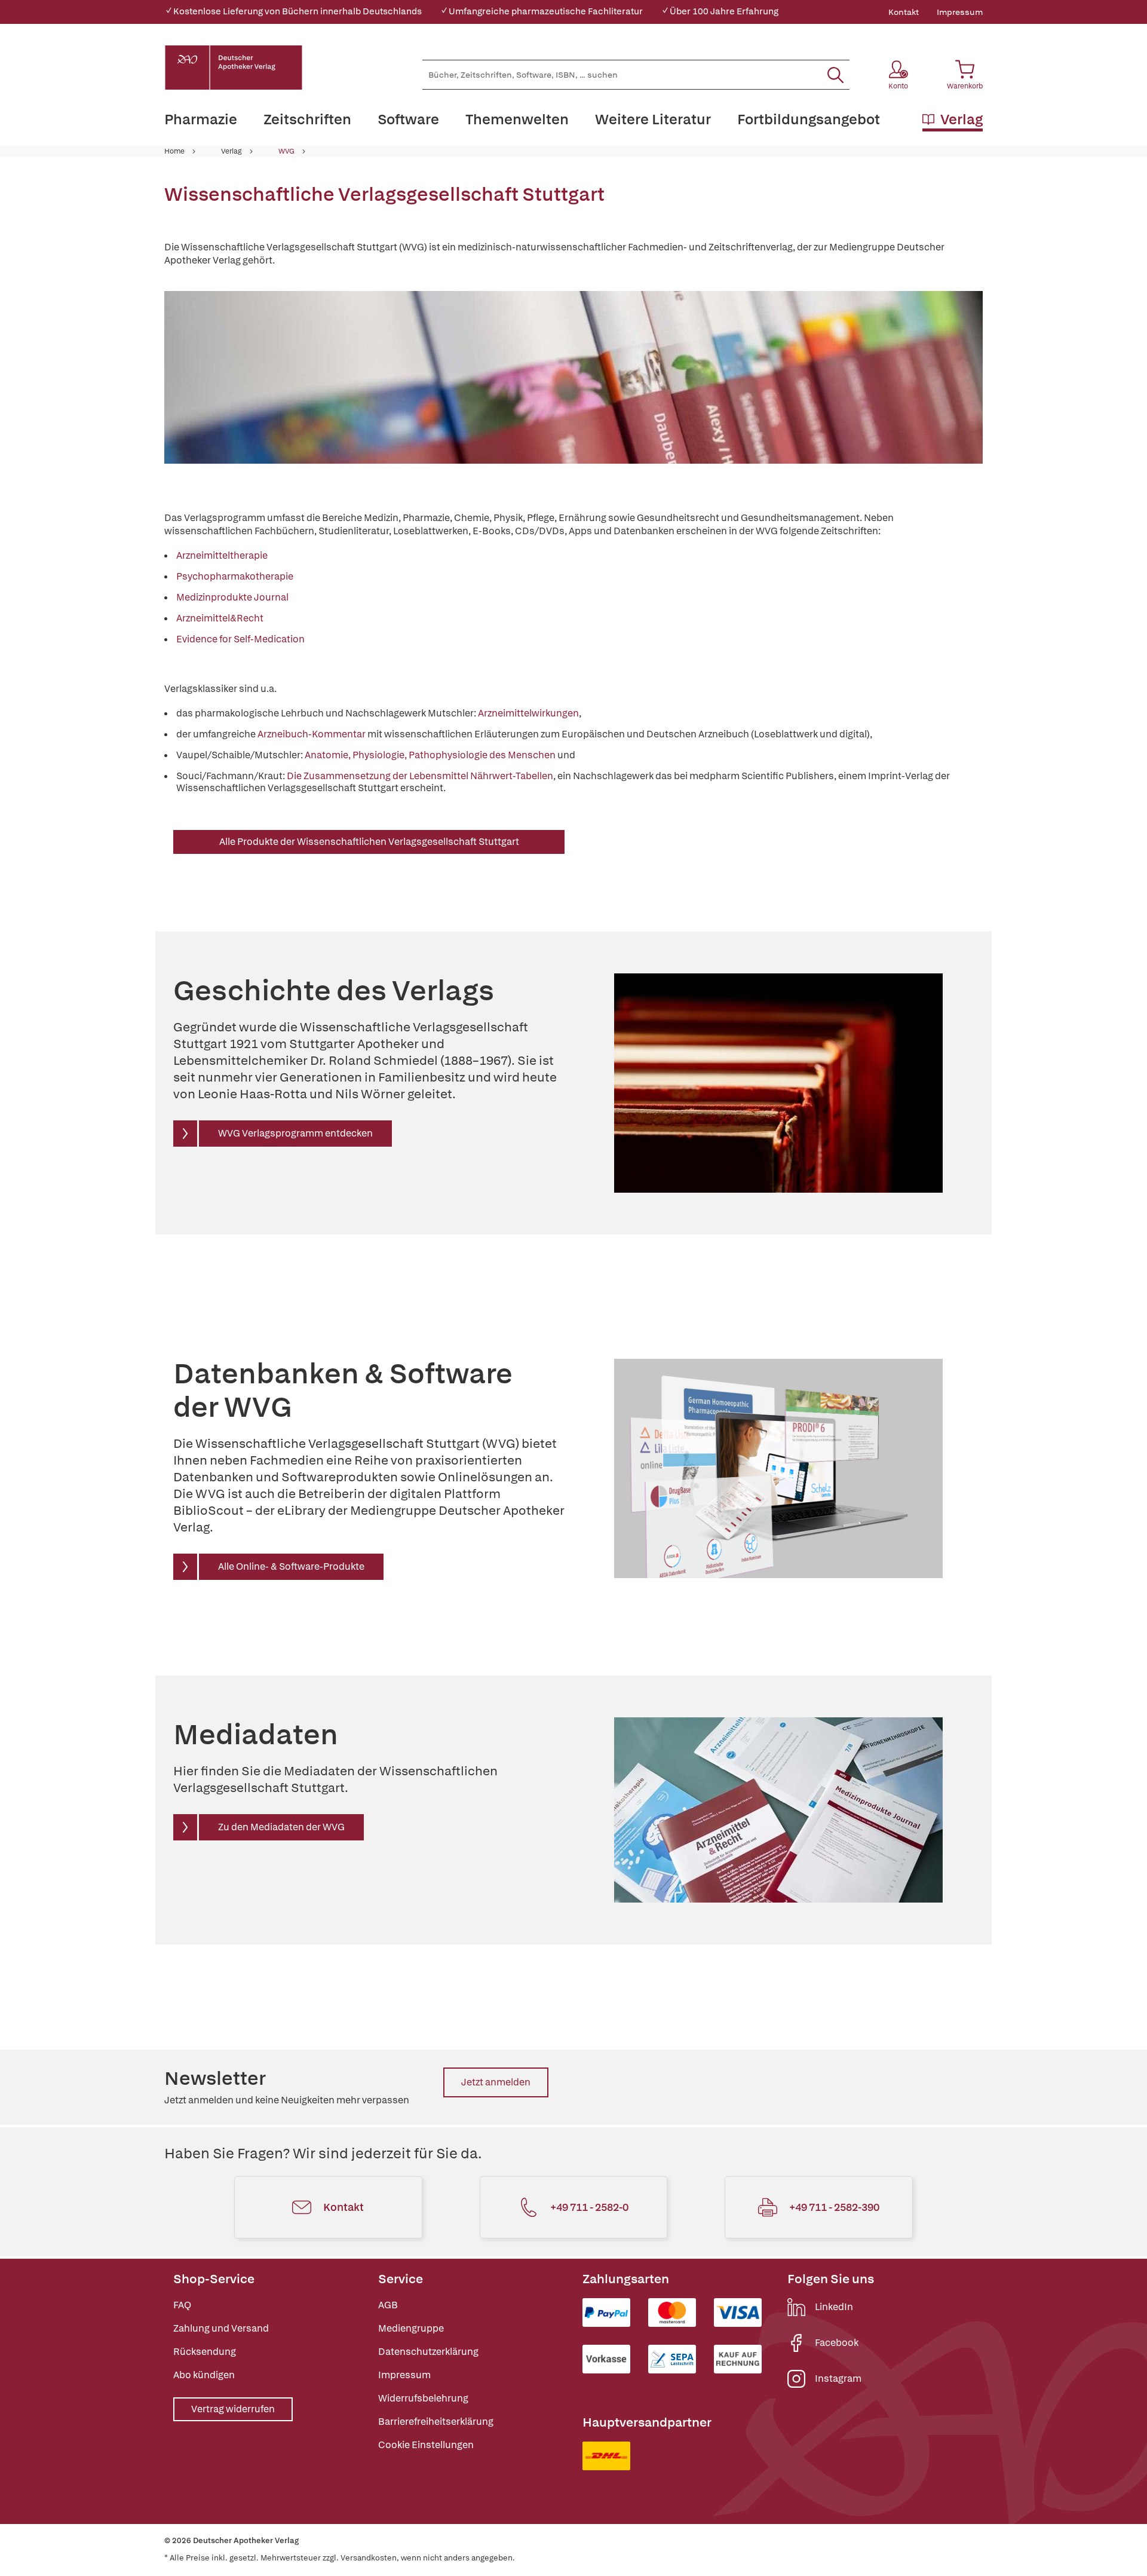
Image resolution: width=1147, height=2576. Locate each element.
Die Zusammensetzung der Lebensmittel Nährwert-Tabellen (420, 776)
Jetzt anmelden (496, 2082)
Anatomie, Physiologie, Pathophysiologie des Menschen (430, 755)
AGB (388, 2305)
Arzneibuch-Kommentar (312, 734)
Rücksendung (205, 2352)
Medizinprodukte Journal (232, 597)
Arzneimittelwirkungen (528, 713)
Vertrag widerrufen (233, 2409)
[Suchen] (835, 75)
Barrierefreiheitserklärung (436, 2422)
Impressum (960, 12)
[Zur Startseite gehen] (234, 68)
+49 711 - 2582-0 (589, 2207)
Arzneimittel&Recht (220, 618)
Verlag (231, 151)
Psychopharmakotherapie (235, 576)
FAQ (182, 2305)
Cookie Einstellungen (426, 2445)
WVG (286, 151)
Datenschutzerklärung (428, 2352)
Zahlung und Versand (221, 2328)
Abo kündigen (204, 2375)
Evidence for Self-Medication (240, 639)
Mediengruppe (411, 2328)
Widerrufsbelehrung (423, 2398)
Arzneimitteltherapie (222, 555)
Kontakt (904, 12)
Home (174, 151)
